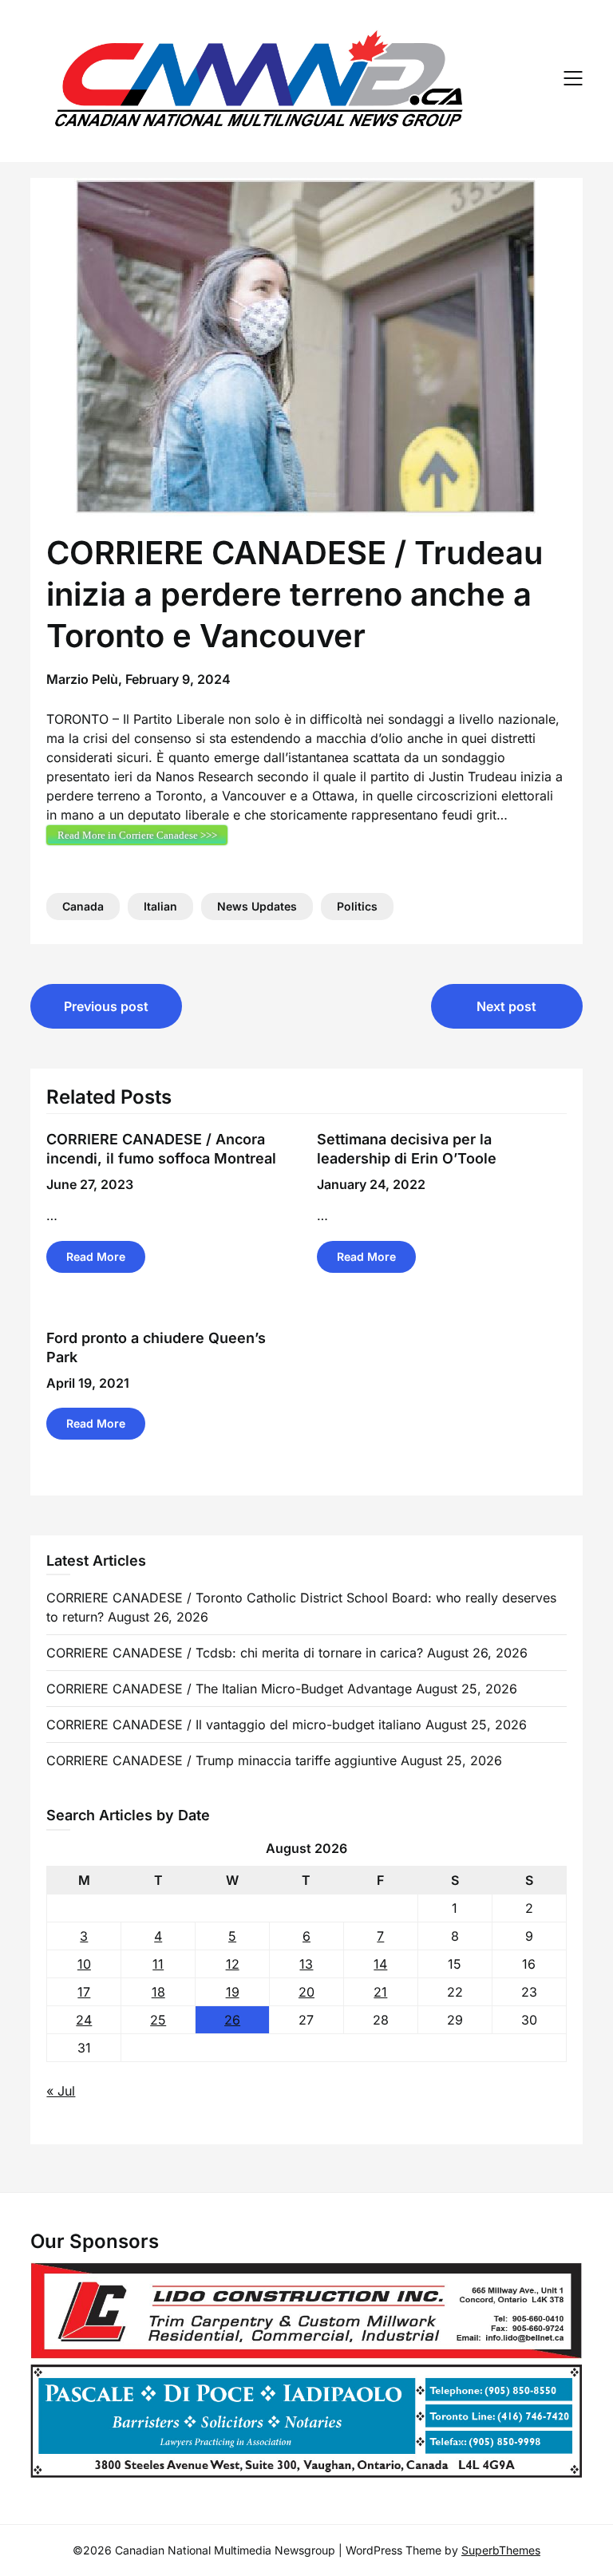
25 (158, 2020)
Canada (83, 906)
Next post (506, 1006)
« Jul (61, 2091)
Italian (160, 906)
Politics (357, 906)
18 (158, 1992)
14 (380, 1964)
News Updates (257, 906)
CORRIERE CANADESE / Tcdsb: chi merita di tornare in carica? (235, 1653)
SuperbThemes (501, 2550)
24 (84, 2020)
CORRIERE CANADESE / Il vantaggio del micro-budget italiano (234, 1725)
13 (306, 1964)
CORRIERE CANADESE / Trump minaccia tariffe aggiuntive (221, 1760)
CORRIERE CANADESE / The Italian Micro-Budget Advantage (229, 1689)
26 (232, 2020)
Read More (96, 1256)
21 (380, 1992)
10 (84, 1964)
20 (306, 1992)
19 (233, 1992)
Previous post (106, 1006)
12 (233, 1964)
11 (158, 1964)
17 (84, 1992)
